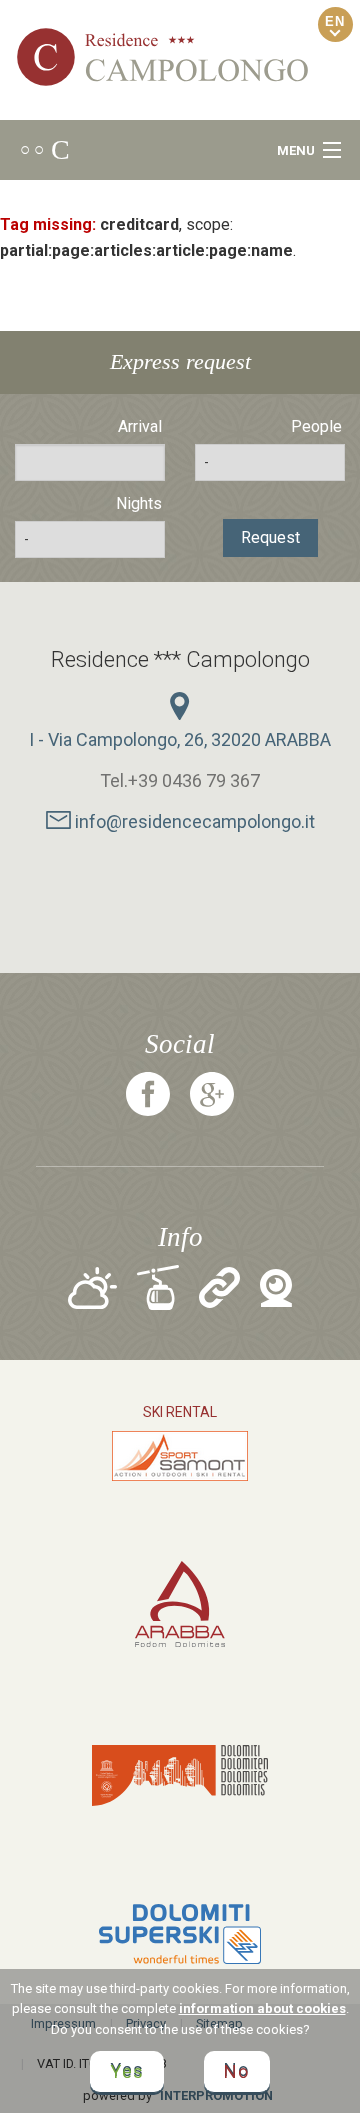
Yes (127, 2071)
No (237, 2071)
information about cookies (262, 2008)
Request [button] (270, 537)
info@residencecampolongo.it (193, 821)
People (316, 426)
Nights (139, 503)
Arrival (140, 426)
